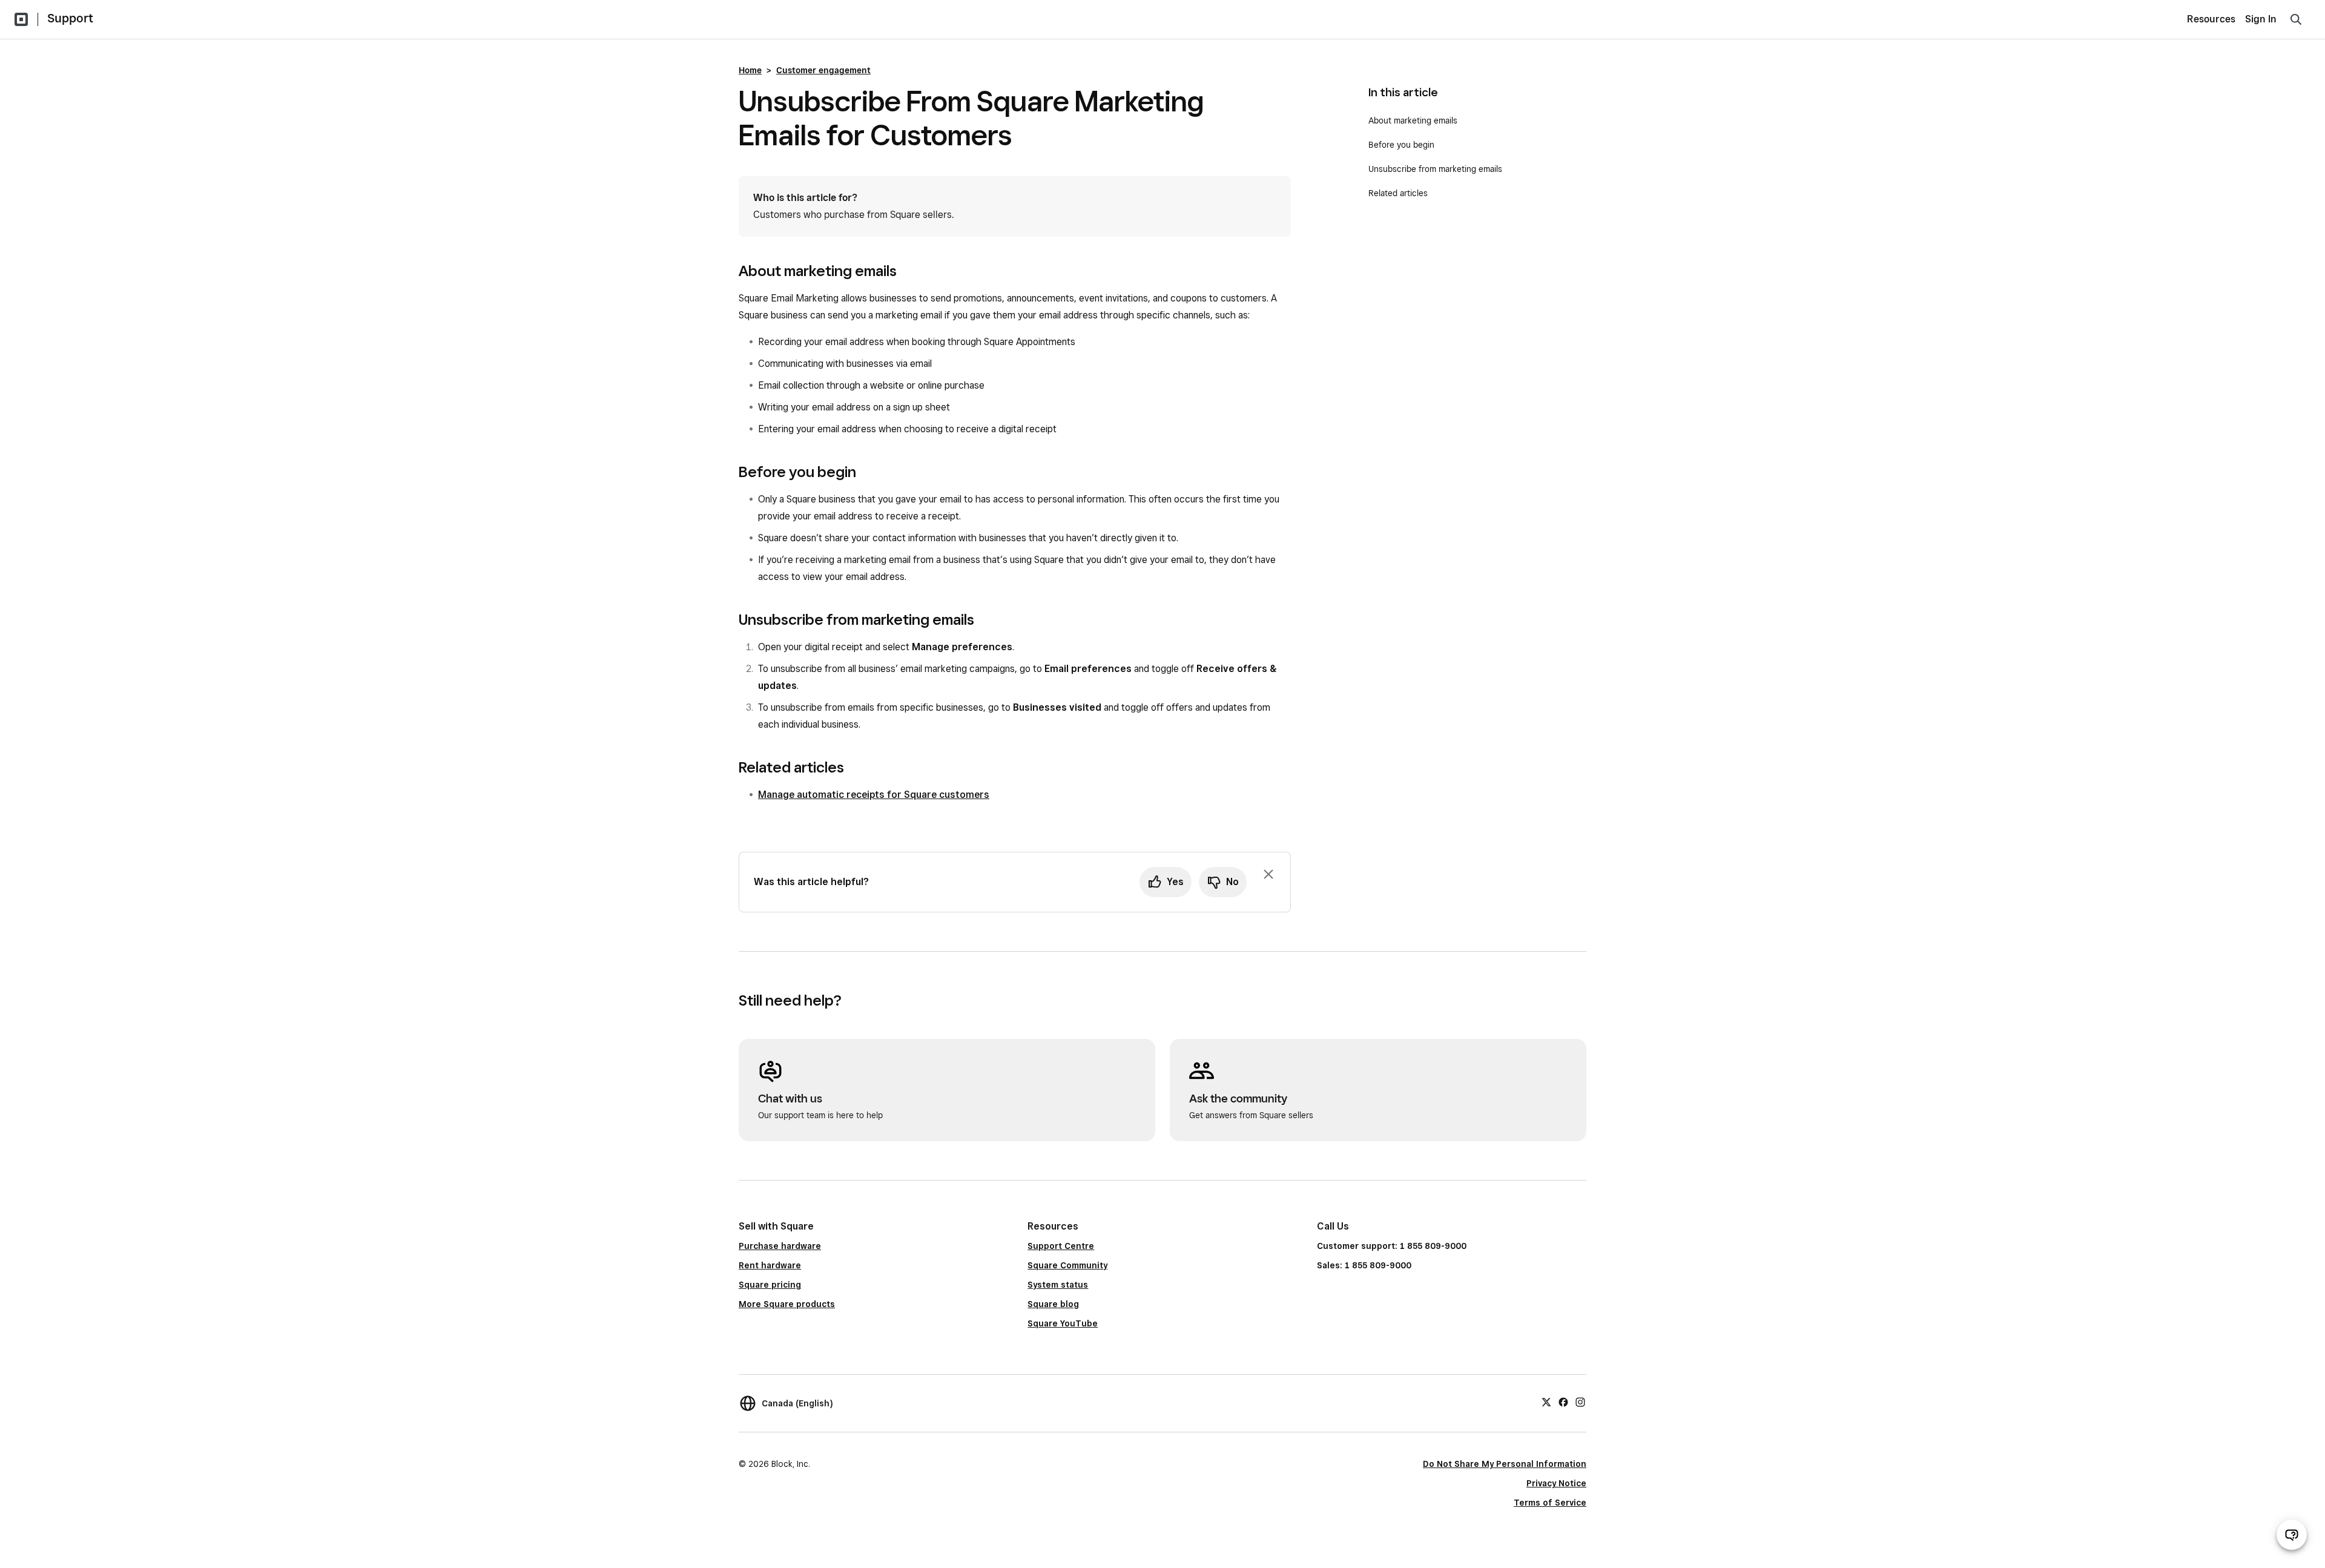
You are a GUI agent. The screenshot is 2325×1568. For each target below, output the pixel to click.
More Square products (787, 1304)
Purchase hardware (780, 1246)
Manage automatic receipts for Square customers (874, 795)
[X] (1546, 1402)
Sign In (2261, 19)
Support (70, 18)
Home (750, 70)
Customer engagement (823, 70)
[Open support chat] (2292, 1535)
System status (1058, 1285)
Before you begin (1403, 145)
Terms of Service (1550, 1503)
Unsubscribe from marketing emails (1438, 169)
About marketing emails (1413, 120)
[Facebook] (1563, 1402)
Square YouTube (1063, 1323)
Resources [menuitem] (2211, 19)
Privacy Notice (1556, 1483)
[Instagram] (1580, 1402)
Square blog (1053, 1304)
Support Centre (1061, 1246)
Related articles (1398, 193)
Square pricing (770, 1285)
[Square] (21, 19)
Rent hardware (770, 1265)
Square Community (1067, 1265)
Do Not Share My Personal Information (1505, 1464)
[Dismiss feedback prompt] (1268, 874)
